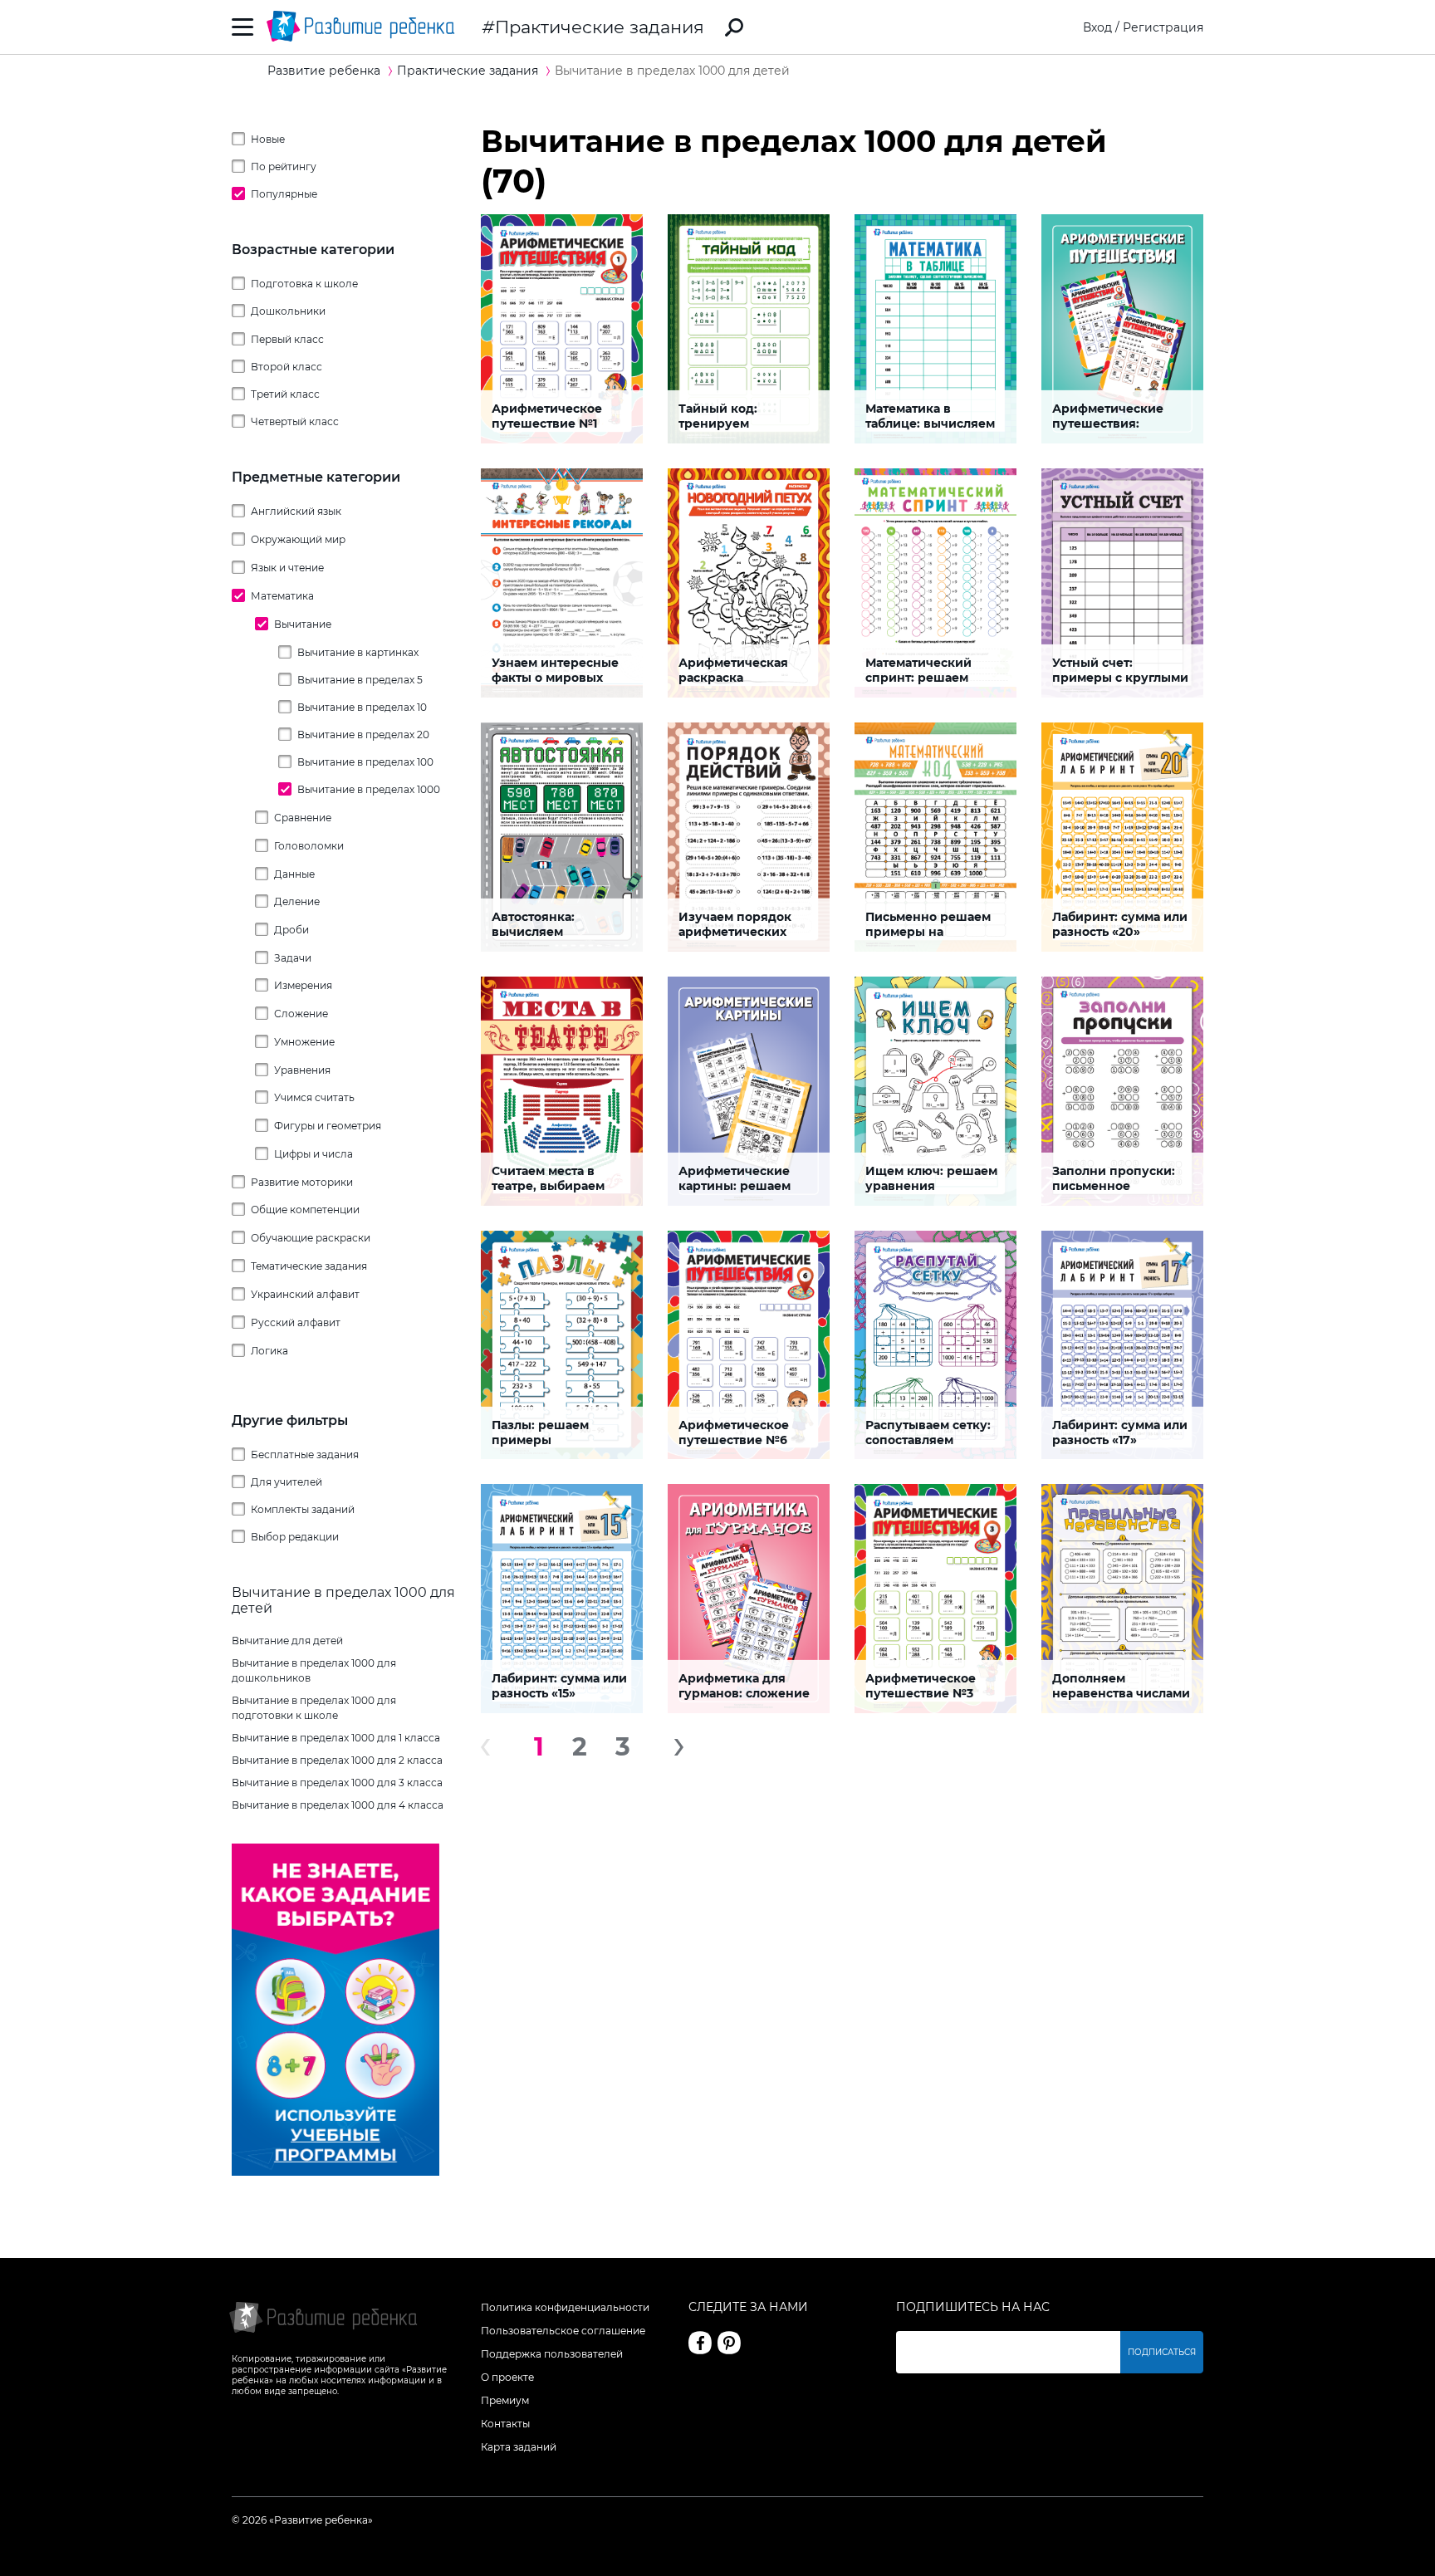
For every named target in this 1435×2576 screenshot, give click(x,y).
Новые (268, 139)
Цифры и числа (313, 1154)
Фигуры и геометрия (328, 1126)
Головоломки (309, 846)
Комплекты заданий (303, 1509)
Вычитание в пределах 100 (365, 762)
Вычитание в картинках (358, 652)
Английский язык (296, 511)
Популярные (284, 194)
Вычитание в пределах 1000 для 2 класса (337, 1760)
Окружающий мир (298, 539)
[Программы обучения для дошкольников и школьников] (335, 2172)
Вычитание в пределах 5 (360, 680)
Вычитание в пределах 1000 (369, 789)
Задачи (293, 958)
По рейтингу (284, 167)
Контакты (505, 2424)
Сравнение (303, 818)
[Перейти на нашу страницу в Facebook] (700, 2343)
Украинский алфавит (305, 1294)
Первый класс (287, 339)
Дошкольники (288, 311)
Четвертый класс (295, 421)
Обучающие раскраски (311, 1238)
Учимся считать (314, 1097)
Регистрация (1163, 27)
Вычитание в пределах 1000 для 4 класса (338, 1805)
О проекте (507, 2377)
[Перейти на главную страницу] (360, 27)
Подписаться (1162, 2352)
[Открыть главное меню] (243, 27)
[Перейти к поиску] (734, 27)
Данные (294, 874)
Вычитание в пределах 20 (363, 735)
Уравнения (302, 1070)
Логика (269, 1351)
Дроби (291, 930)
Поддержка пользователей (552, 2354)
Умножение (304, 1042)
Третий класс (285, 394)
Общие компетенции (305, 1210)
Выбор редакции (295, 1537)
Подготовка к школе (304, 284)
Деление (297, 901)
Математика (282, 596)
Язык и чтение (287, 568)
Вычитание (303, 624)
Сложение (301, 1014)
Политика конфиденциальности (565, 2307)
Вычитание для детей (287, 1641)
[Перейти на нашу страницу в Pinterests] (729, 2343)
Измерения (303, 985)
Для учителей (287, 1482)
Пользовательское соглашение (563, 2331)
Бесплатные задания (305, 1455)
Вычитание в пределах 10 (362, 707)
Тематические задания (309, 1266)
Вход (1097, 27)
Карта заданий (519, 2447)
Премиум (505, 2400)
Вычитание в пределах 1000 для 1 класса (336, 1738)
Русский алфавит (296, 1322)
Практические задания (600, 27)
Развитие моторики (302, 1182)
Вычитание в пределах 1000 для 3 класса (337, 1783)
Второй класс (287, 367)
